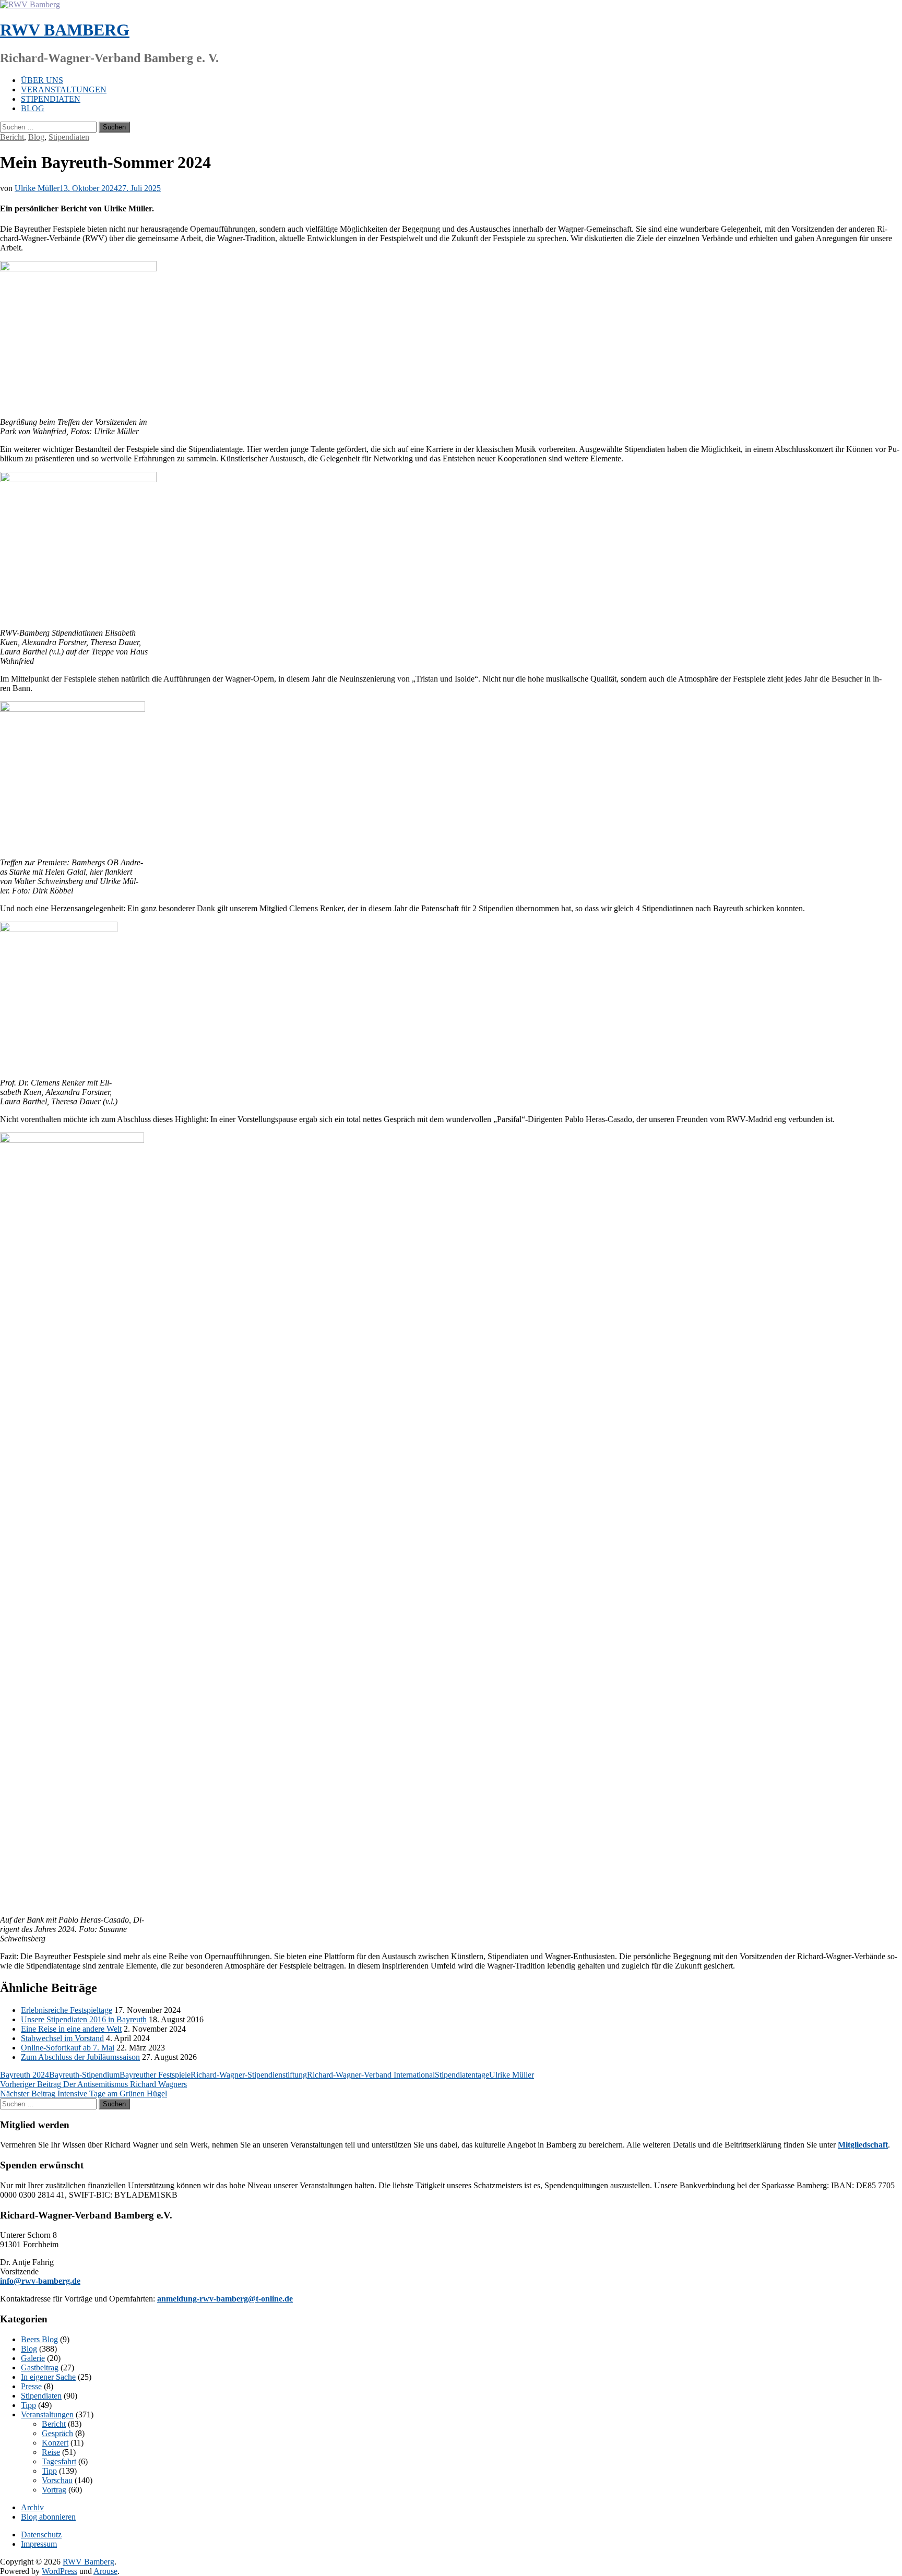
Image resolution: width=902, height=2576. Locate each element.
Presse (31, 2386)
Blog (33, 108)
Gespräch (57, 2433)
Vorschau (57, 2480)
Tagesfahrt (59, 2461)
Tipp (28, 2405)
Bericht (12, 137)
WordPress (60, 2571)
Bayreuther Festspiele (155, 2075)
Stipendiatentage (462, 2075)
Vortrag (54, 2490)
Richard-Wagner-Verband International (371, 2075)
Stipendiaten (51, 99)
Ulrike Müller (37, 188)
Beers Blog (39, 2339)
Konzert (55, 2443)
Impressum (39, 2544)
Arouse (105, 2571)
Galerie (33, 2358)
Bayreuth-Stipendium (84, 2075)
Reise (51, 2452)
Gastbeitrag (40, 2368)
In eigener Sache (48, 2377)
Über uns (42, 80)
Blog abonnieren (48, 2517)
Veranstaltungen (64, 90)
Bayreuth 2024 (25, 2075)
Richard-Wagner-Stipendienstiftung (249, 2075)
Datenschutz (41, 2535)
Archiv (32, 2507)
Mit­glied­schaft (863, 2145)
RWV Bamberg (65, 30)
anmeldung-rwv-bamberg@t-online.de (225, 2299)
